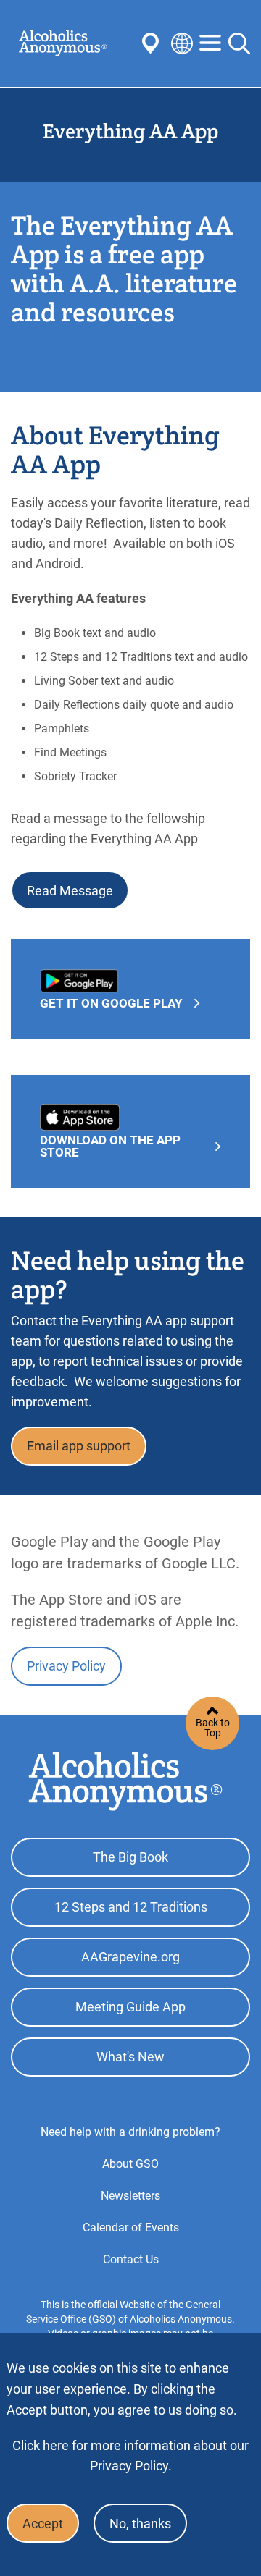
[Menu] (210, 44)
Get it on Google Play (111, 1004)
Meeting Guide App (130, 2007)
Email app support (79, 1446)
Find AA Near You (153, 43)
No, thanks (140, 2524)
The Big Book (130, 1857)
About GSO (130, 2164)
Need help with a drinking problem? (130, 2132)
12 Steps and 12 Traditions (131, 1907)
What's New (130, 2057)
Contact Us (131, 2259)
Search (239, 43)
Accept (43, 2524)
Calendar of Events (131, 2227)
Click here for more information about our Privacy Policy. (130, 2455)
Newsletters (130, 2196)
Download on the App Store (110, 1146)
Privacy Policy (66, 1666)
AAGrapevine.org (130, 1957)
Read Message (70, 891)
